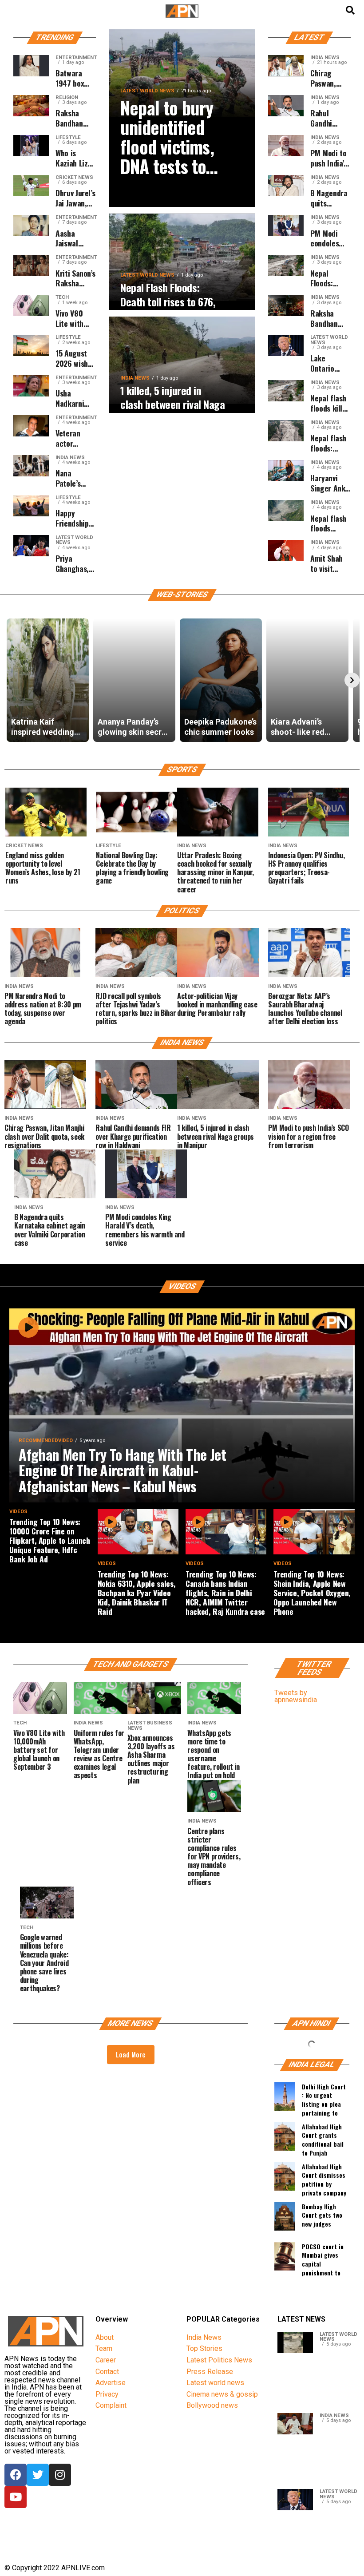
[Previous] (12, 680)
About (105, 2337)
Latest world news (215, 2383)
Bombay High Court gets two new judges (322, 2215)
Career (106, 2360)
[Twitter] (38, 2475)
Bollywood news (212, 2405)
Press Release (210, 2372)
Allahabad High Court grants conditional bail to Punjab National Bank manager (323, 2138)
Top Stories (204, 2348)
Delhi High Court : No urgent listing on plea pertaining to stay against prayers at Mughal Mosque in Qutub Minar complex (324, 2098)
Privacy (107, 2394)
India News (204, 2337)
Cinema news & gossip (222, 2394)
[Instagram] (60, 2475)
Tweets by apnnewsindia (296, 1696)
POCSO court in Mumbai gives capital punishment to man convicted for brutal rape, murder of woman (325, 2258)
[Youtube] (16, 2497)
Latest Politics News (219, 2360)
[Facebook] (16, 2475)
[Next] (352, 680)
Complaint (111, 2405)
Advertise (111, 2383)
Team (104, 2348)
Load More (131, 2054)
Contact (107, 2372)
